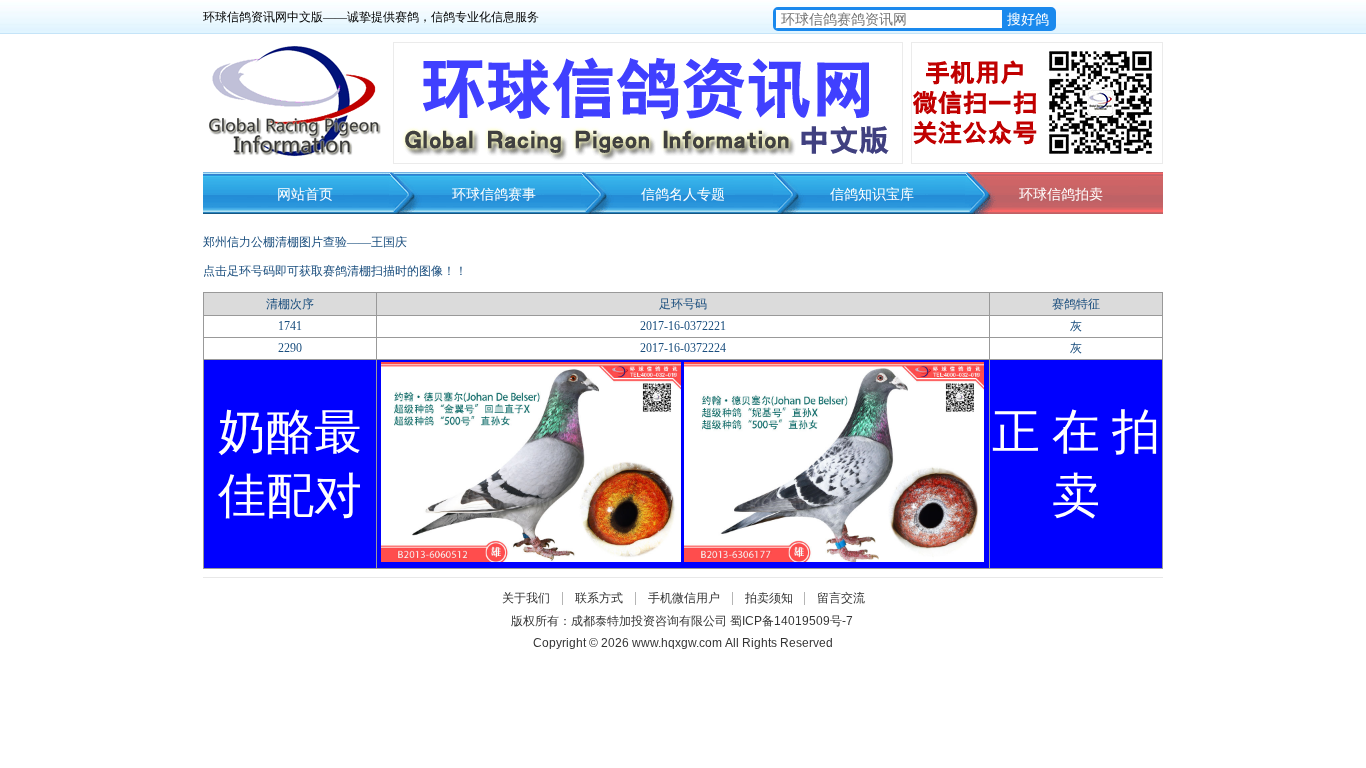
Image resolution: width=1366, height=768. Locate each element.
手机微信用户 (684, 598)
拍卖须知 (774, 598)
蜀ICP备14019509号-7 (791, 621)
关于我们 (526, 598)
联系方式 (599, 598)
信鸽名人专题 (683, 194)
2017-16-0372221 (683, 326)
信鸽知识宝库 (872, 194)
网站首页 (305, 194)
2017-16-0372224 (683, 348)
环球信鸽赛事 (494, 194)
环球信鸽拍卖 (1061, 194)
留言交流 (841, 598)
